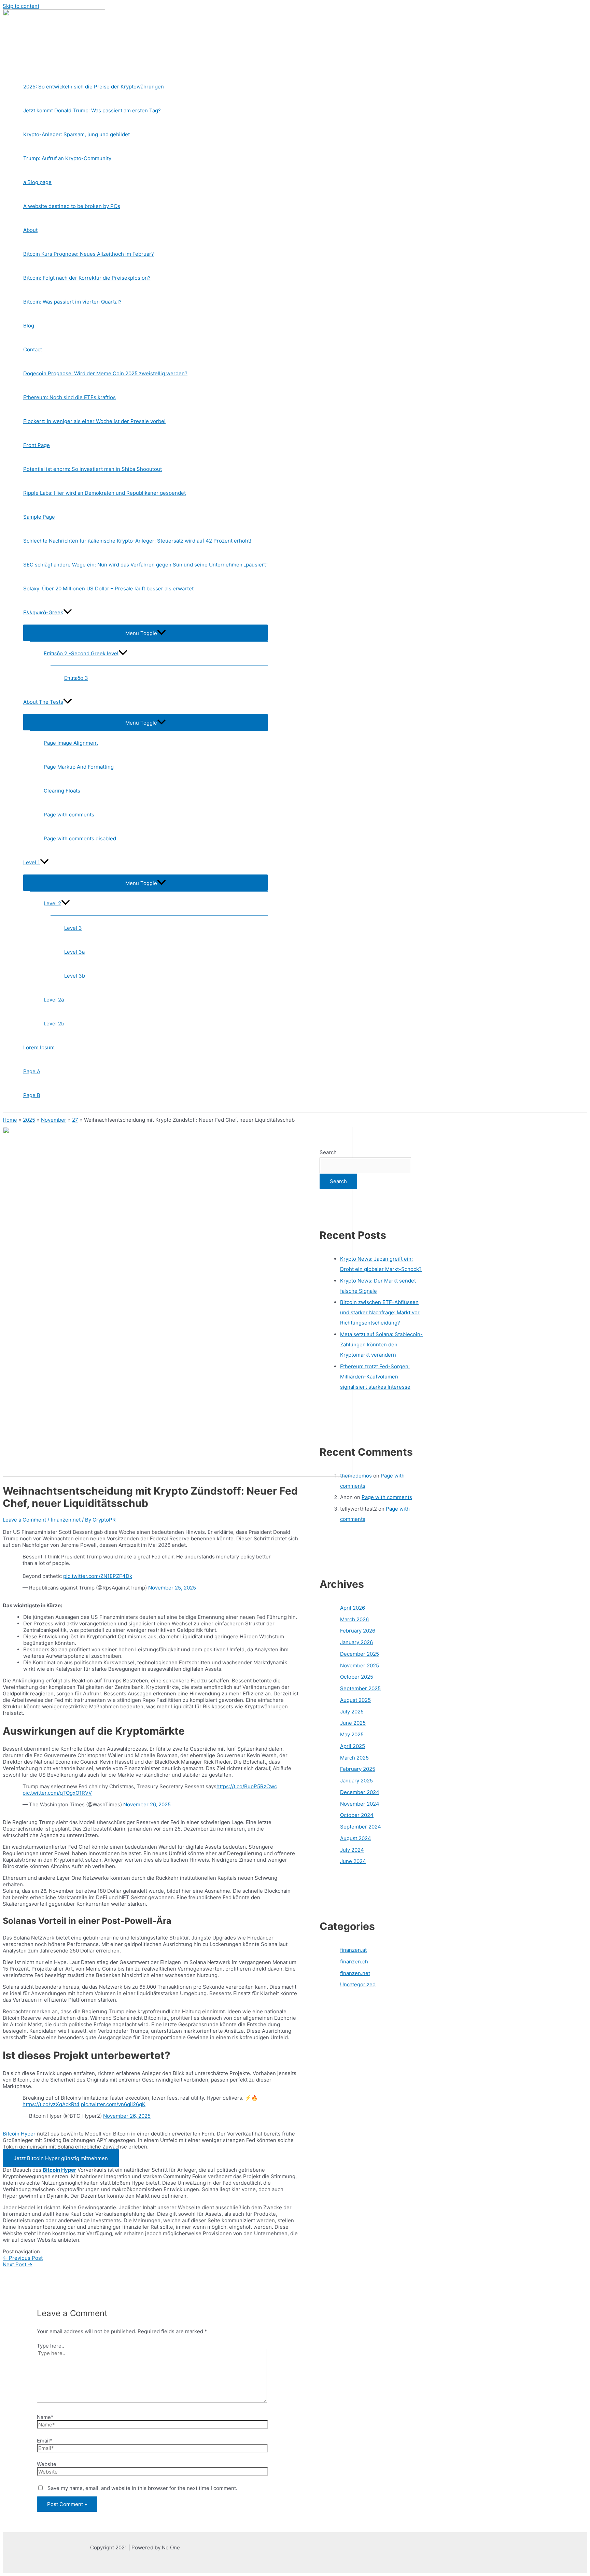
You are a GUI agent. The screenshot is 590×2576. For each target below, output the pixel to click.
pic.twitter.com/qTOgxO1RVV (57, 1793)
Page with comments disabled (80, 838)
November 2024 (360, 1804)
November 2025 (360, 1665)
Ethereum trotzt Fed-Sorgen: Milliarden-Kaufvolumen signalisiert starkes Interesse (375, 1377)
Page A (32, 1071)
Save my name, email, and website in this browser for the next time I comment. (142, 2488)
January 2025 (356, 1781)
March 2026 (354, 1619)
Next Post (18, 2264)
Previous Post (23, 2258)
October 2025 (357, 1677)
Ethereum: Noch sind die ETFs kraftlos (69, 397)
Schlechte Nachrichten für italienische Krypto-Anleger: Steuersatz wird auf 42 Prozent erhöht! (137, 541)
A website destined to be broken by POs (72, 206)
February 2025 (358, 1769)
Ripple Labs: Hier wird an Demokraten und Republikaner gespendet (104, 493)
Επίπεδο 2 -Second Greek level (81, 653)
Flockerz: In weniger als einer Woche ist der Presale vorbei (94, 421)
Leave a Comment (24, 1520)
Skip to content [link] (21, 6)
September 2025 (360, 1688)
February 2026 (358, 1631)
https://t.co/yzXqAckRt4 (51, 2104)
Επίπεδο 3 (76, 678)
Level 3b (75, 976)
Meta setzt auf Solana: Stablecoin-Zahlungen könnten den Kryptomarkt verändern (381, 1345)
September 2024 (361, 1827)
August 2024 (356, 1838)
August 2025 (355, 1700)
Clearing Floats (62, 791)
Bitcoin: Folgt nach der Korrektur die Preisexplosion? (87, 278)
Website (47, 2464)
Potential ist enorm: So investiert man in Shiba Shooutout (93, 469)
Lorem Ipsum (39, 1047)
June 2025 (353, 1723)
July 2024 (352, 1850)
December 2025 (360, 1654)
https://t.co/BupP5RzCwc (247, 1786)
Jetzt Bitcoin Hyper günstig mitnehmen (61, 2158)
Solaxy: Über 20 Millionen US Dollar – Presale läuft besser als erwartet (108, 589)
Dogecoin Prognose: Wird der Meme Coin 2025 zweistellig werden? (105, 373)
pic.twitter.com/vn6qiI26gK (113, 2104)
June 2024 (353, 1861)
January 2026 (356, 1642)
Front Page (37, 445)
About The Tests (43, 702)
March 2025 (354, 1758)
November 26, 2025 (147, 1804)
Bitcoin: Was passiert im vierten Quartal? (72, 302)
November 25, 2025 (172, 1588)
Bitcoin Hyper (19, 2134)
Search (328, 1152)
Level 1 (32, 862)
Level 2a (54, 1000)
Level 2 (52, 903)
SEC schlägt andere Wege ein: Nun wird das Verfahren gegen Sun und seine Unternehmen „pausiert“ (145, 565)
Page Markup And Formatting (79, 767)
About (30, 230)
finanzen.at (353, 1950)
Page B (32, 1095)
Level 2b (54, 1024)
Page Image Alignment (71, 743)
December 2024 (360, 1792)
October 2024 (357, 1815)
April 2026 (353, 1608)
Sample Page (39, 517)
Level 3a (74, 952)
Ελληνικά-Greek (43, 612)
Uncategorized (358, 1984)
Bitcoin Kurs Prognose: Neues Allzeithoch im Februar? (89, 254)
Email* (45, 2441)
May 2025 (352, 1734)
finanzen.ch (354, 1962)
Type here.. (51, 2346)
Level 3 (73, 928)
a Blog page (37, 182)
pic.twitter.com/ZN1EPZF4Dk (98, 1576)
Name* (45, 2417)
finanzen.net (66, 1520)
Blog (29, 326)
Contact (33, 349)
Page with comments (69, 815)
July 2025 (352, 1712)
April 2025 (353, 1746)
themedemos (356, 1476)
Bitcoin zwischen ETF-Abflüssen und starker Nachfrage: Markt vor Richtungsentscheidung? (380, 1312)
